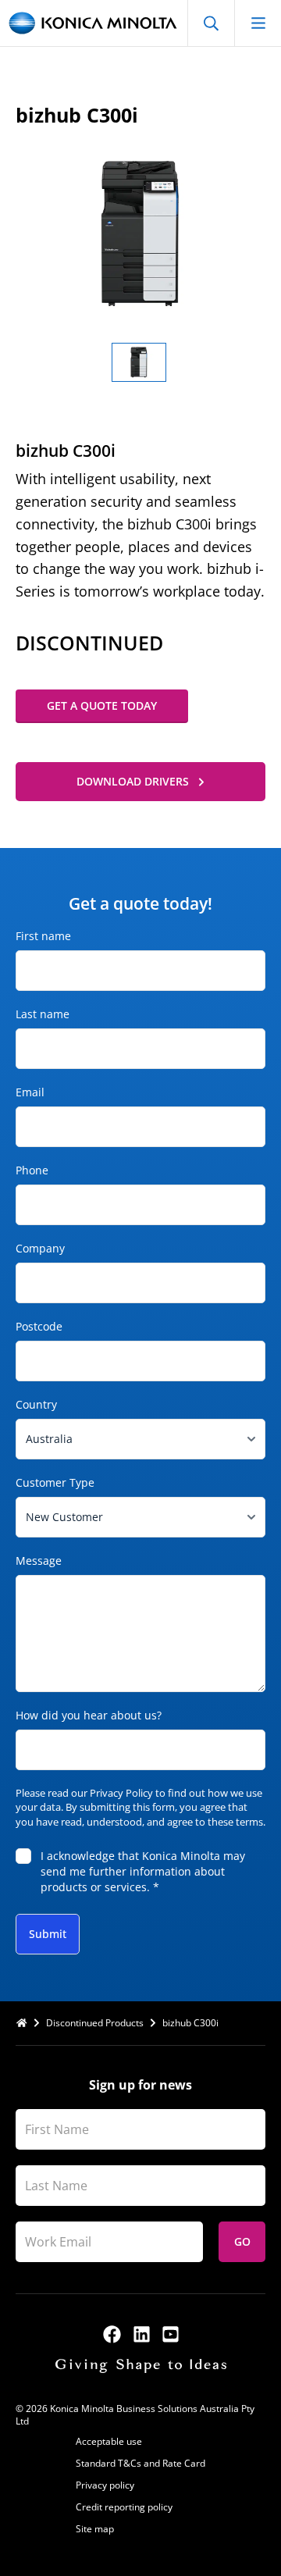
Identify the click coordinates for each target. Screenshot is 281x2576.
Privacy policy (105, 2485)
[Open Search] (211, 23)
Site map (95, 2529)
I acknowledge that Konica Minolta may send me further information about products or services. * (143, 1871)
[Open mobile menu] (258, 23)
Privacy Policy (121, 1793)
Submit (48, 1934)
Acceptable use (109, 2441)
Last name (43, 1014)
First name (43, 936)
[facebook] (112, 2334)
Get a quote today (102, 705)
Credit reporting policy (124, 2507)
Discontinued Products (95, 2023)
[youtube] (171, 2334)
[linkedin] (142, 2334)
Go (242, 2241)
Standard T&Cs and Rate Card (140, 2463)
